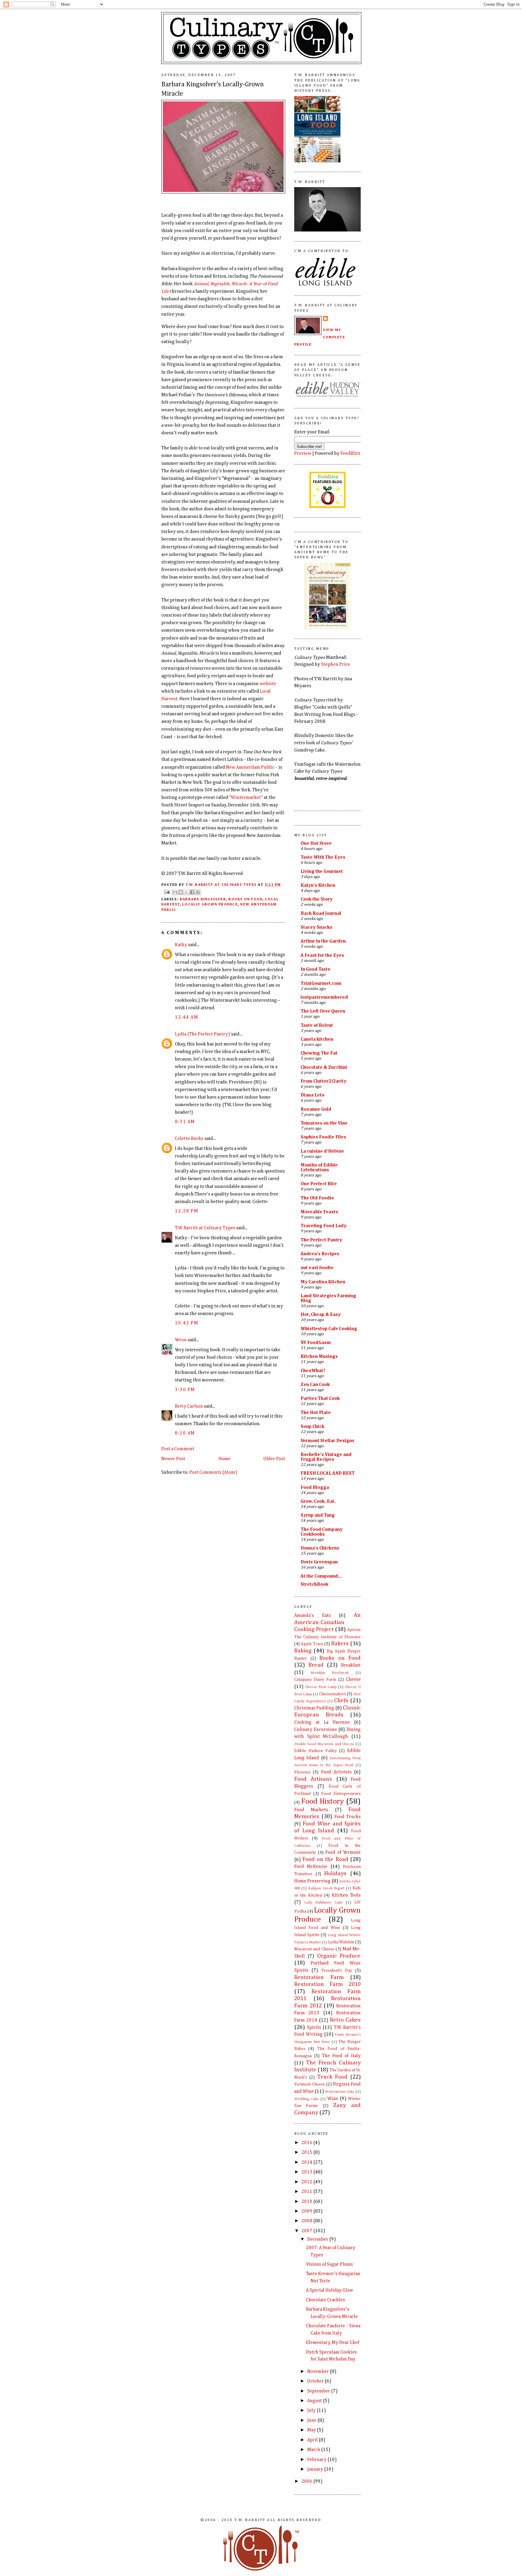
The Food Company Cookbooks (322, 1532)
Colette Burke (189, 1139)
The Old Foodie (317, 1198)
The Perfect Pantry (321, 1240)
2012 (307, 2182)
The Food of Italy (341, 2056)
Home (224, 1459)
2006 (307, 2481)
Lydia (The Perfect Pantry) (203, 1034)
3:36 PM (185, 1390)
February (317, 2460)
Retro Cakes (345, 2020)
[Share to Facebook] (192, 892)
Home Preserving (312, 1881)
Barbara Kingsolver (203, 899)
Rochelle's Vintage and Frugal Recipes (326, 1457)
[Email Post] (167, 892)
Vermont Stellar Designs (327, 1441)
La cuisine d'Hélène (322, 1151)
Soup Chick (313, 1427)
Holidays (335, 1874)
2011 (307, 2192)
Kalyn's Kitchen (318, 885)
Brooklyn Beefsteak (330, 1673)
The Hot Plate (316, 1413)
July (312, 2410)
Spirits (314, 2027)
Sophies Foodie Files (323, 1137)
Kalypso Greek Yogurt (326, 1888)
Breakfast (351, 1665)
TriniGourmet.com (321, 983)
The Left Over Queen (323, 1011)
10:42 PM (187, 1323)
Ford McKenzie (311, 1867)
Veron (181, 1340)
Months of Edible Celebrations (319, 1168)
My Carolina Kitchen (323, 1282)
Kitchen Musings (319, 1357)
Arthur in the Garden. (324, 941)
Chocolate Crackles (325, 2300)
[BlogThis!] (181, 892)
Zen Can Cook (315, 1385)
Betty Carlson (189, 1406)
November (319, 2372)
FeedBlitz (350, 453)
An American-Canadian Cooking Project (327, 1622)
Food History (323, 1802)
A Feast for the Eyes (322, 955)
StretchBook (314, 1584)
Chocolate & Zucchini (324, 1067)
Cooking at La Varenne (322, 1722)
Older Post (274, 1459)
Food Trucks (348, 1817)
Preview (303, 453)
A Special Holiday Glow (330, 2290)
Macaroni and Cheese (314, 1949)
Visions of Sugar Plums (329, 2264)
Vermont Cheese (310, 2084)
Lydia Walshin (341, 1942)
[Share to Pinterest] (198, 892)
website (268, 684)
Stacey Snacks (316, 927)
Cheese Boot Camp (321, 1687)
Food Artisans (313, 1779)
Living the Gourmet (322, 871)
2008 (307, 2221)
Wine (333, 2099)
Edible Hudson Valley (316, 1751)
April (313, 2440)
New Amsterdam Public (250, 767)
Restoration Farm (319, 1977)
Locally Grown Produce (210, 904)
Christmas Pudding (314, 1708)
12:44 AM (187, 1017)
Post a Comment (178, 1449)
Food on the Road (325, 1859)
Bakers (340, 1644)
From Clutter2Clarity (324, 1081)
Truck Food (332, 2077)
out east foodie (317, 1268)
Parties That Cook (320, 1398)
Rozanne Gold (316, 1109)
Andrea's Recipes (320, 1254)
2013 (307, 2172)
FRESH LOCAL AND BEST (328, 1473)
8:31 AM (185, 1122)
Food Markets (311, 1810)
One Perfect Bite (319, 1184)
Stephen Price (336, 664)
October (316, 2381)
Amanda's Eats (313, 1615)
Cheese (353, 1679)
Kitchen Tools (346, 1895)
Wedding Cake (307, 2099)
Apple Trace (312, 1644)
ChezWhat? (313, 1371)
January (316, 2469)
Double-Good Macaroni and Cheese (324, 1744)
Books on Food (245, 899)
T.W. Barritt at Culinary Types (205, 1228)
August (315, 2401)
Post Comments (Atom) (213, 1472)
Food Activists (336, 1772)
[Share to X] (186, 892)
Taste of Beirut (317, 1025)
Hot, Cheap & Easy (321, 1315)
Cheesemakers (332, 1694)
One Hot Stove (316, 843)
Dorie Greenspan (319, 1562)
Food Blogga (315, 1488)
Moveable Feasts (319, 1212)
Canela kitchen (317, 1039)
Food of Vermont (343, 1852)
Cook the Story (317, 899)
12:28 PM (187, 1211)
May (312, 2430)
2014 (307, 2162)
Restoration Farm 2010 (327, 1984)
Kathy (181, 945)
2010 (307, 2202)
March (314, 2450)
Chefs (341, 1701)
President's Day (337, 1971)
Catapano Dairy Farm (315, 1680)
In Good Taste (316, 969)
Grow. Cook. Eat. (318, 1501)
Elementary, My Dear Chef (333, 2343)
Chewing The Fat (319, 1053)
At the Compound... (321, 1576)
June (312, 2420)
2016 (307, 2143)
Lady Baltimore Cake (324, 1902)
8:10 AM (185, 1433)
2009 (307, 2211)
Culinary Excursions (316, 1730)
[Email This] (175, 892)
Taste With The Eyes (323, 857)
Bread (316, 1665)
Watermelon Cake (340, 2092)
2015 (307, 2152)
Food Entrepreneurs (341, 1794)
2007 (307, 2231)
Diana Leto (313, 1095)
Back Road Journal (321, 913)
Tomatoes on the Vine (324, 1123)
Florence (302, 1772)
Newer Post (173, 1459)
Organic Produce (339, 1956)
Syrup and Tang (318, 1515)
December (318, 2239)
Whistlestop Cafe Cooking (329, 1329)
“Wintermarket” (246, 798)
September (319, 2391)
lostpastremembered (324, 997)
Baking (303, 1651)
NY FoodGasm (316, 1343)
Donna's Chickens (320, 1548)
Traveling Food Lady (324, 1226)
